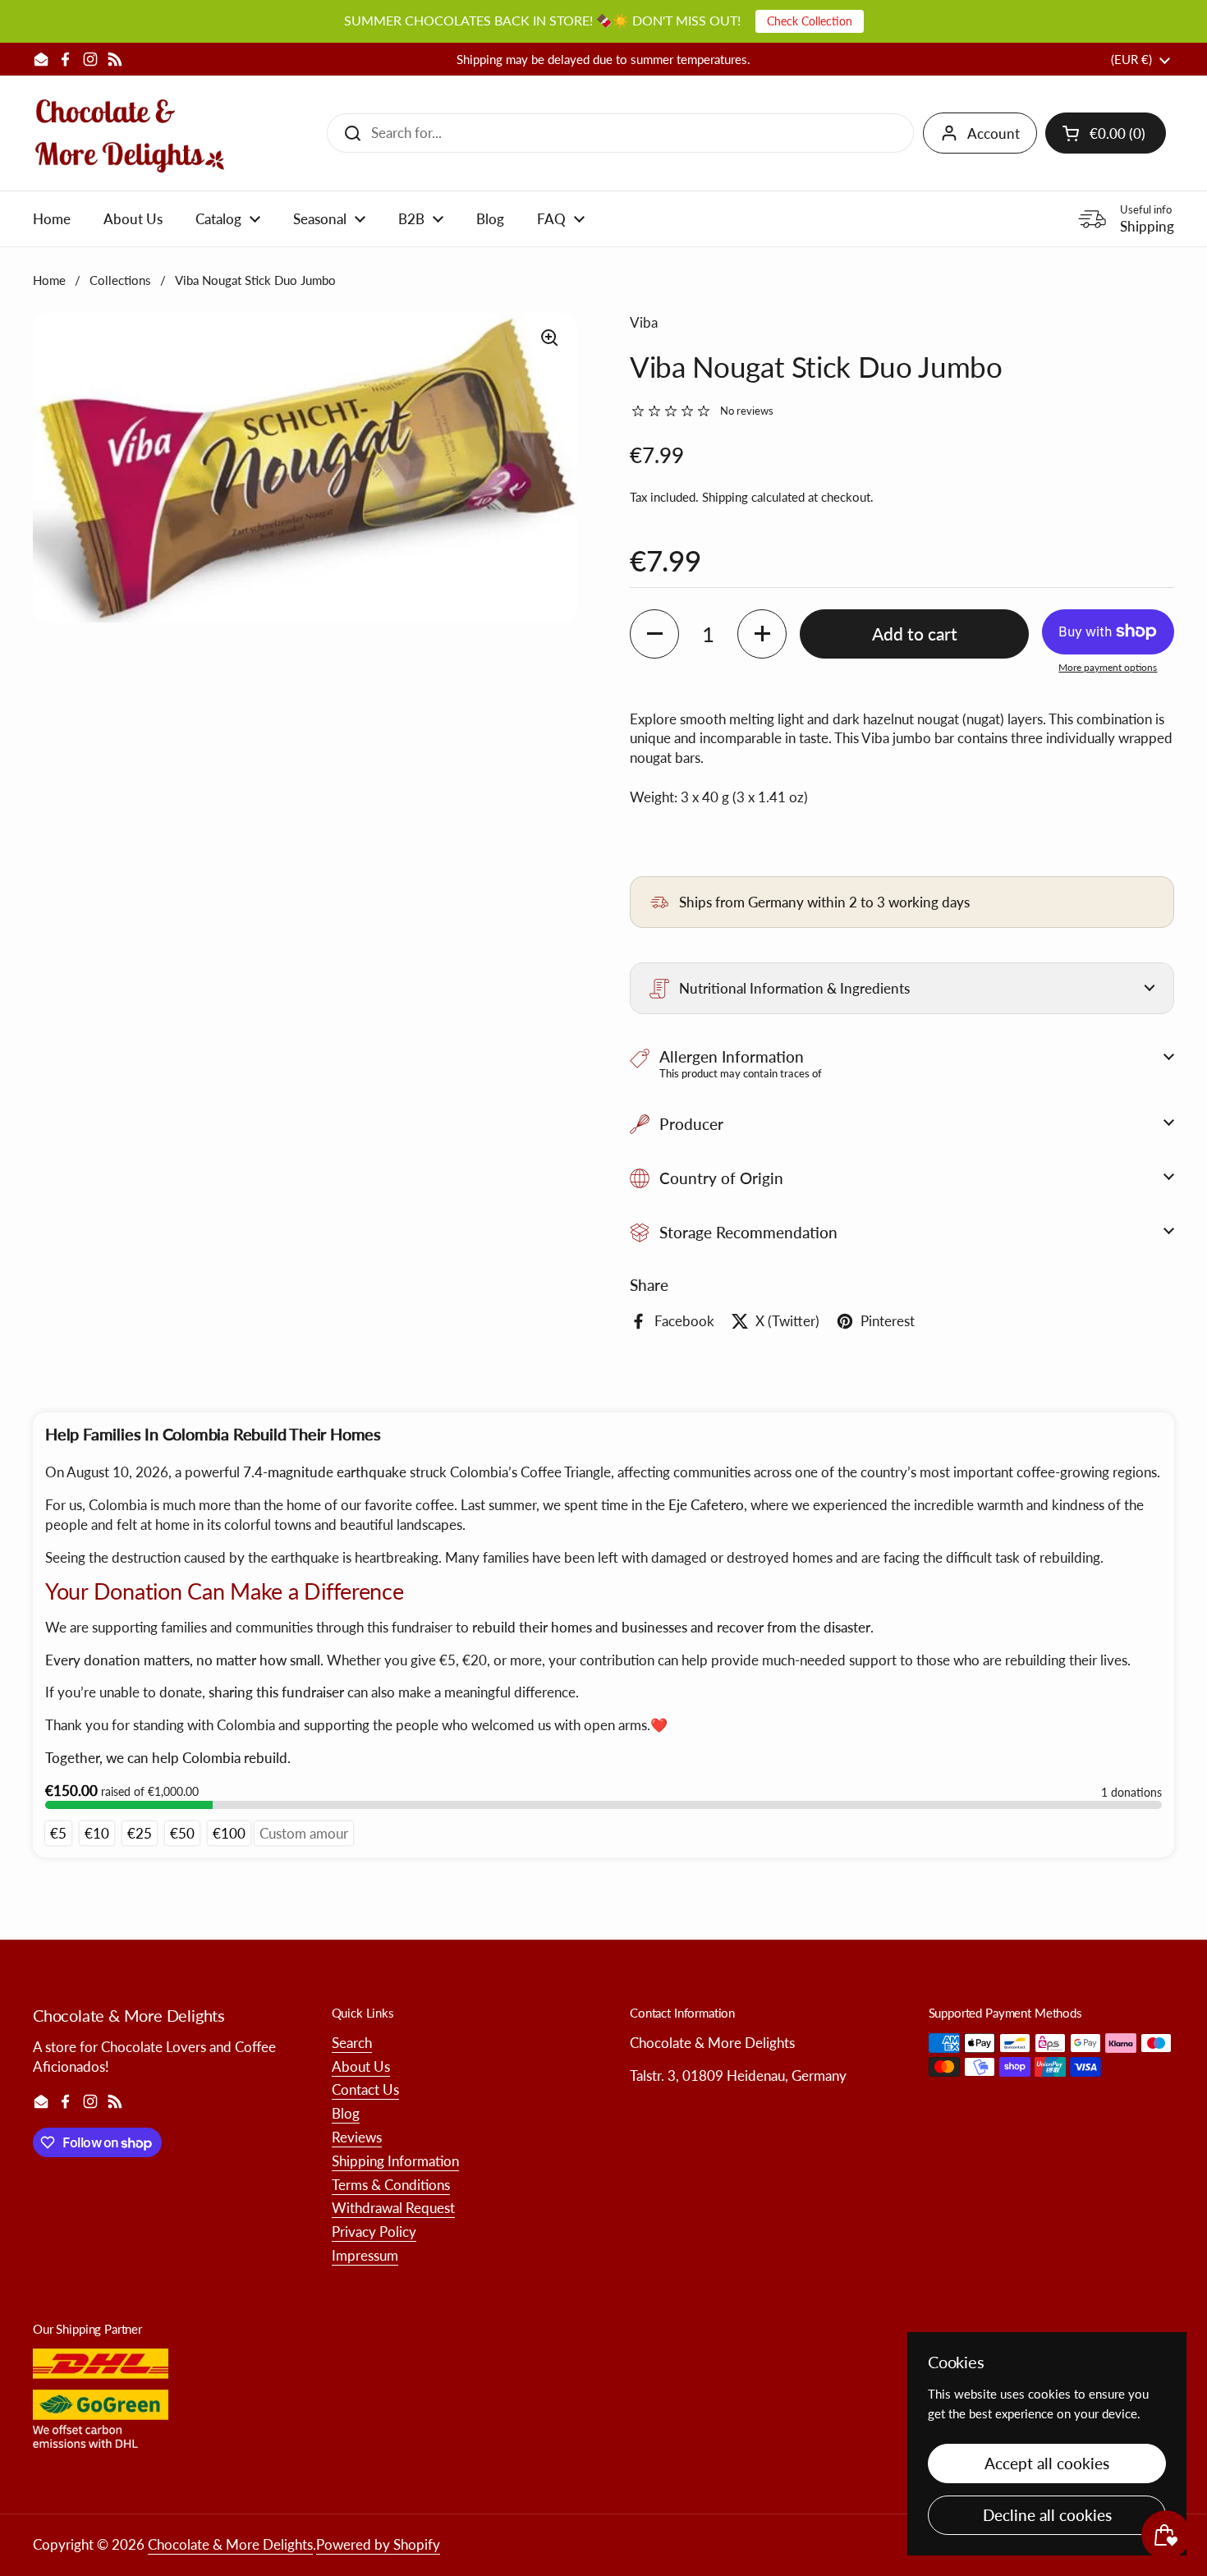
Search (352, 2043)
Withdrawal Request (393, 2208)
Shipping (725, 497)
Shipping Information (395, 2161)
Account (994, 133)
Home (49, 280)
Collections (120, 280)
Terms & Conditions (391, 2185)
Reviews (357, 2137)
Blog (346, 2113)
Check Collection (810, 21)
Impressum (365, 2255)
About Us (361, 2066)
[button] (1106, 133)
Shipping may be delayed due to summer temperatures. (603, 60)
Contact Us (365, 2089)
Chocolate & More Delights (230, 2544)
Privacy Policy (374, 2232)
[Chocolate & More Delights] (130, 133)
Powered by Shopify (378, 2544)
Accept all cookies (1047, 2463)
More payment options (1108, 667)
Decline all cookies (1047, 2515)
